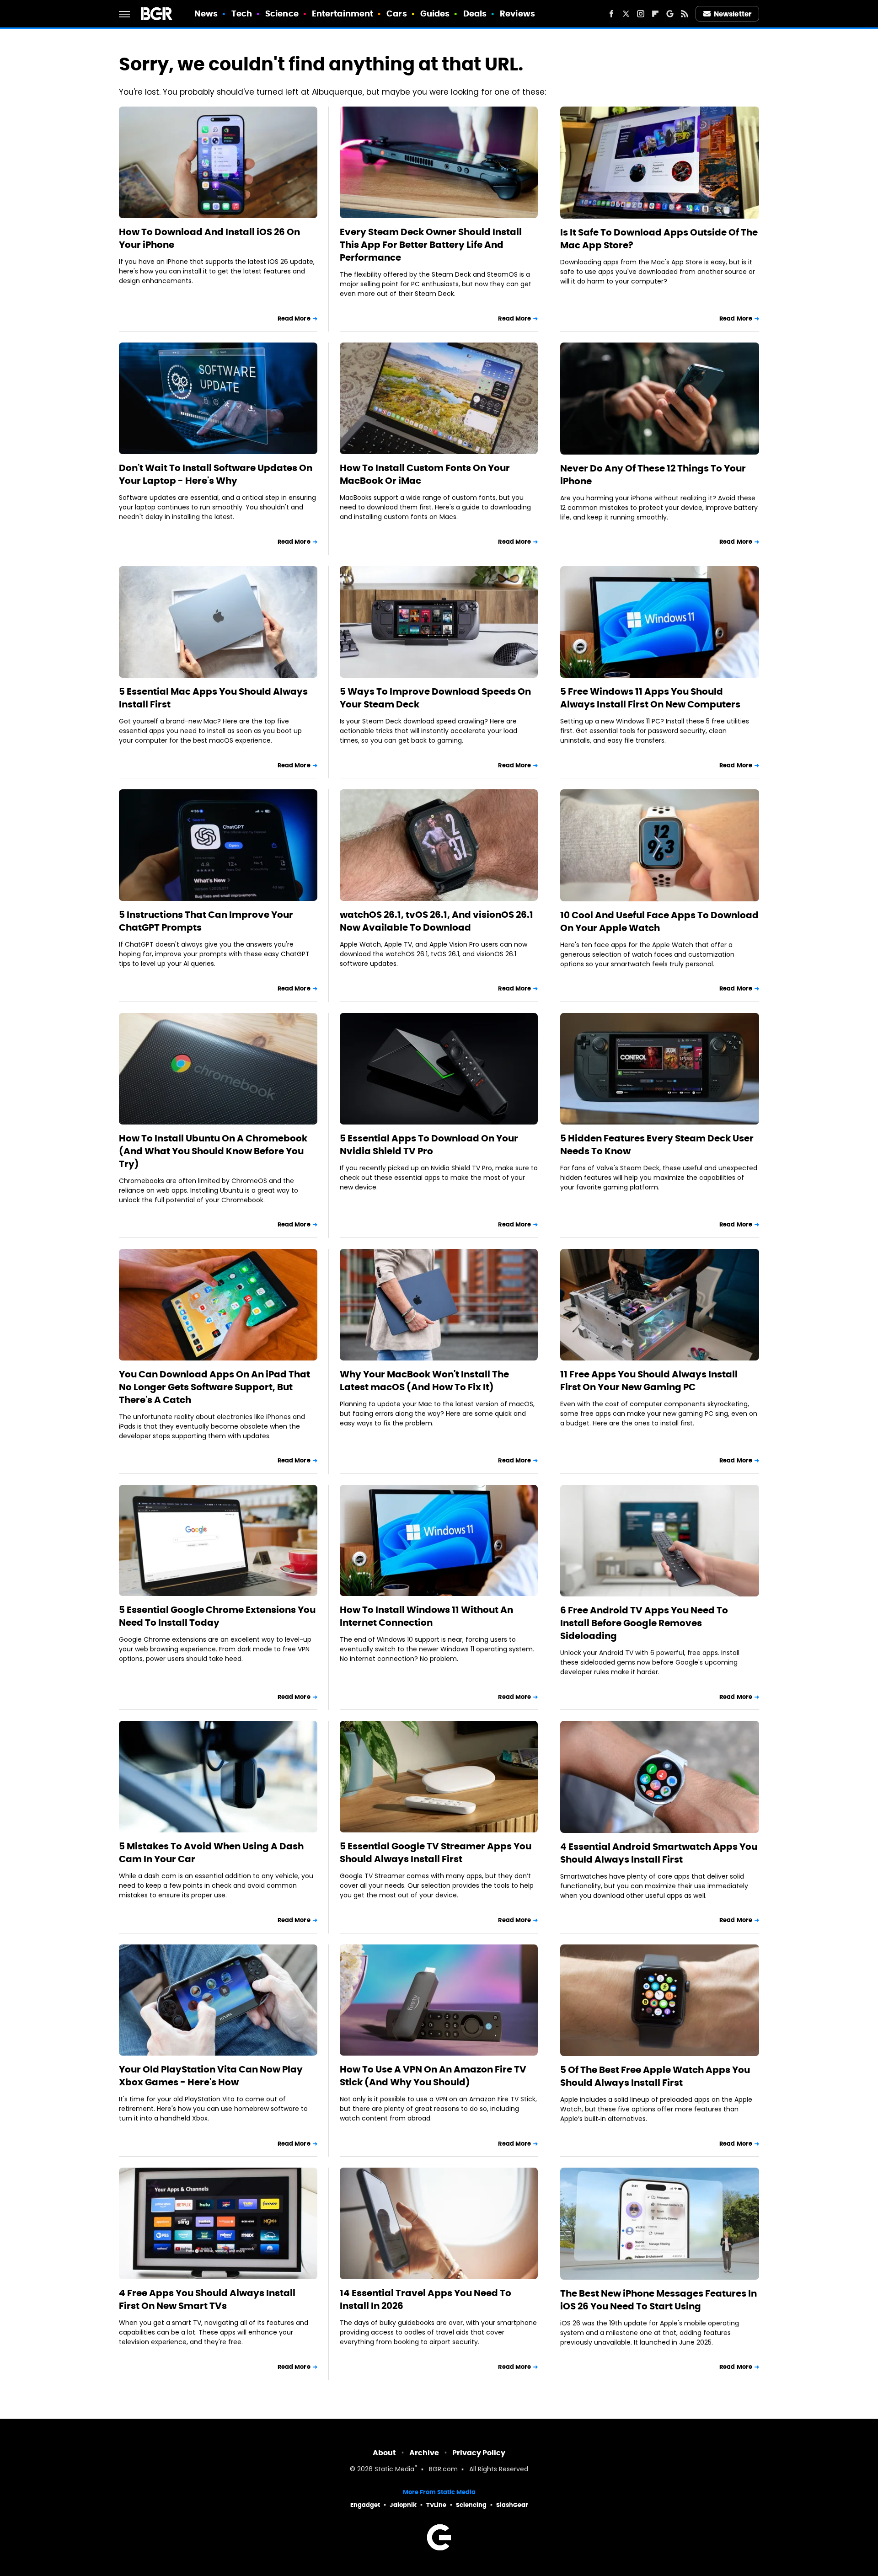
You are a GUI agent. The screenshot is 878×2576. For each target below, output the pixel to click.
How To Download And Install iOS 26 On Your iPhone (209, 238)
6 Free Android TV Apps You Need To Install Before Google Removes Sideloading (644, 1623)
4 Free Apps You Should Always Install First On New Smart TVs (207, 2299)
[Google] (670, 14)
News (206, 13)
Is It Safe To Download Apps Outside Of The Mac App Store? (659, 239)
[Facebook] (611, 14)
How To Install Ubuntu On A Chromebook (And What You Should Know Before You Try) (213, 1151)
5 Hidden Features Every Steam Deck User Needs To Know (657, 1145)
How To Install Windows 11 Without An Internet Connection (426, 1616)
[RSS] (685, 14)
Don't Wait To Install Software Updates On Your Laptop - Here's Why (216, 474)
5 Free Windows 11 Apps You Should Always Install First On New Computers (650, 698)
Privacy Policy (479, 2453)
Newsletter (733, 14)
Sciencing (471, 2505)
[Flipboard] (655, 14)
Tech (242, 13)
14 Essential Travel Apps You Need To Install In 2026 (426, 2299)
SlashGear (512, 2505)
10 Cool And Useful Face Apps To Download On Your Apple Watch (659, 921)
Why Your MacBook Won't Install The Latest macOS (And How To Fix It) (424, 1381)
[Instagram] (641, 14)
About (384, 2453)
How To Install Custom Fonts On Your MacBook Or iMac (425, 474)
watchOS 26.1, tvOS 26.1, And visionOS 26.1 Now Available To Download (436, 921)
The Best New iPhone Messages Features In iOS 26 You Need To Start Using (658, 2300)
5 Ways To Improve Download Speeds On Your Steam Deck (435, 698)
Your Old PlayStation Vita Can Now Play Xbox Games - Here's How (211, 2076)
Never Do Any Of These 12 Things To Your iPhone (653, 475)
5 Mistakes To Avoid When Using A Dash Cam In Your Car (211, 1853)
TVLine (436, 2505)
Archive (424, 2453)
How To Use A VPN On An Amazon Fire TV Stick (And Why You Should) (433, 2076)
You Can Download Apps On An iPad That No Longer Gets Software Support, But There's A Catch (214, 1387)
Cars (396, 13)
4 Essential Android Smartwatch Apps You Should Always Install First (659, 1853)
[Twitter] (626, 14)
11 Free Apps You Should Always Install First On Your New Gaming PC (649, 1381)
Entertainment (343, 13)
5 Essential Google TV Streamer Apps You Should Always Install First (436, 1853)
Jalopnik (403, 2505)
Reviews (517, 13)
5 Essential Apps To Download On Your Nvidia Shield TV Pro (429, 1145)
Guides (435, 13)
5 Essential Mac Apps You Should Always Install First (213, 698)
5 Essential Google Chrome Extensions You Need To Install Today (217, 1616)
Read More (294, 319)
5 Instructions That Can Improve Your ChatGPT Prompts (206, 921)
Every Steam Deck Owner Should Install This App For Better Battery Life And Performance (431, 245)
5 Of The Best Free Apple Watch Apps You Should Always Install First (655, 2076)
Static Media (394, 2470)
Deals (475, 13)
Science (282, 13)
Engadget (365, 2505)
